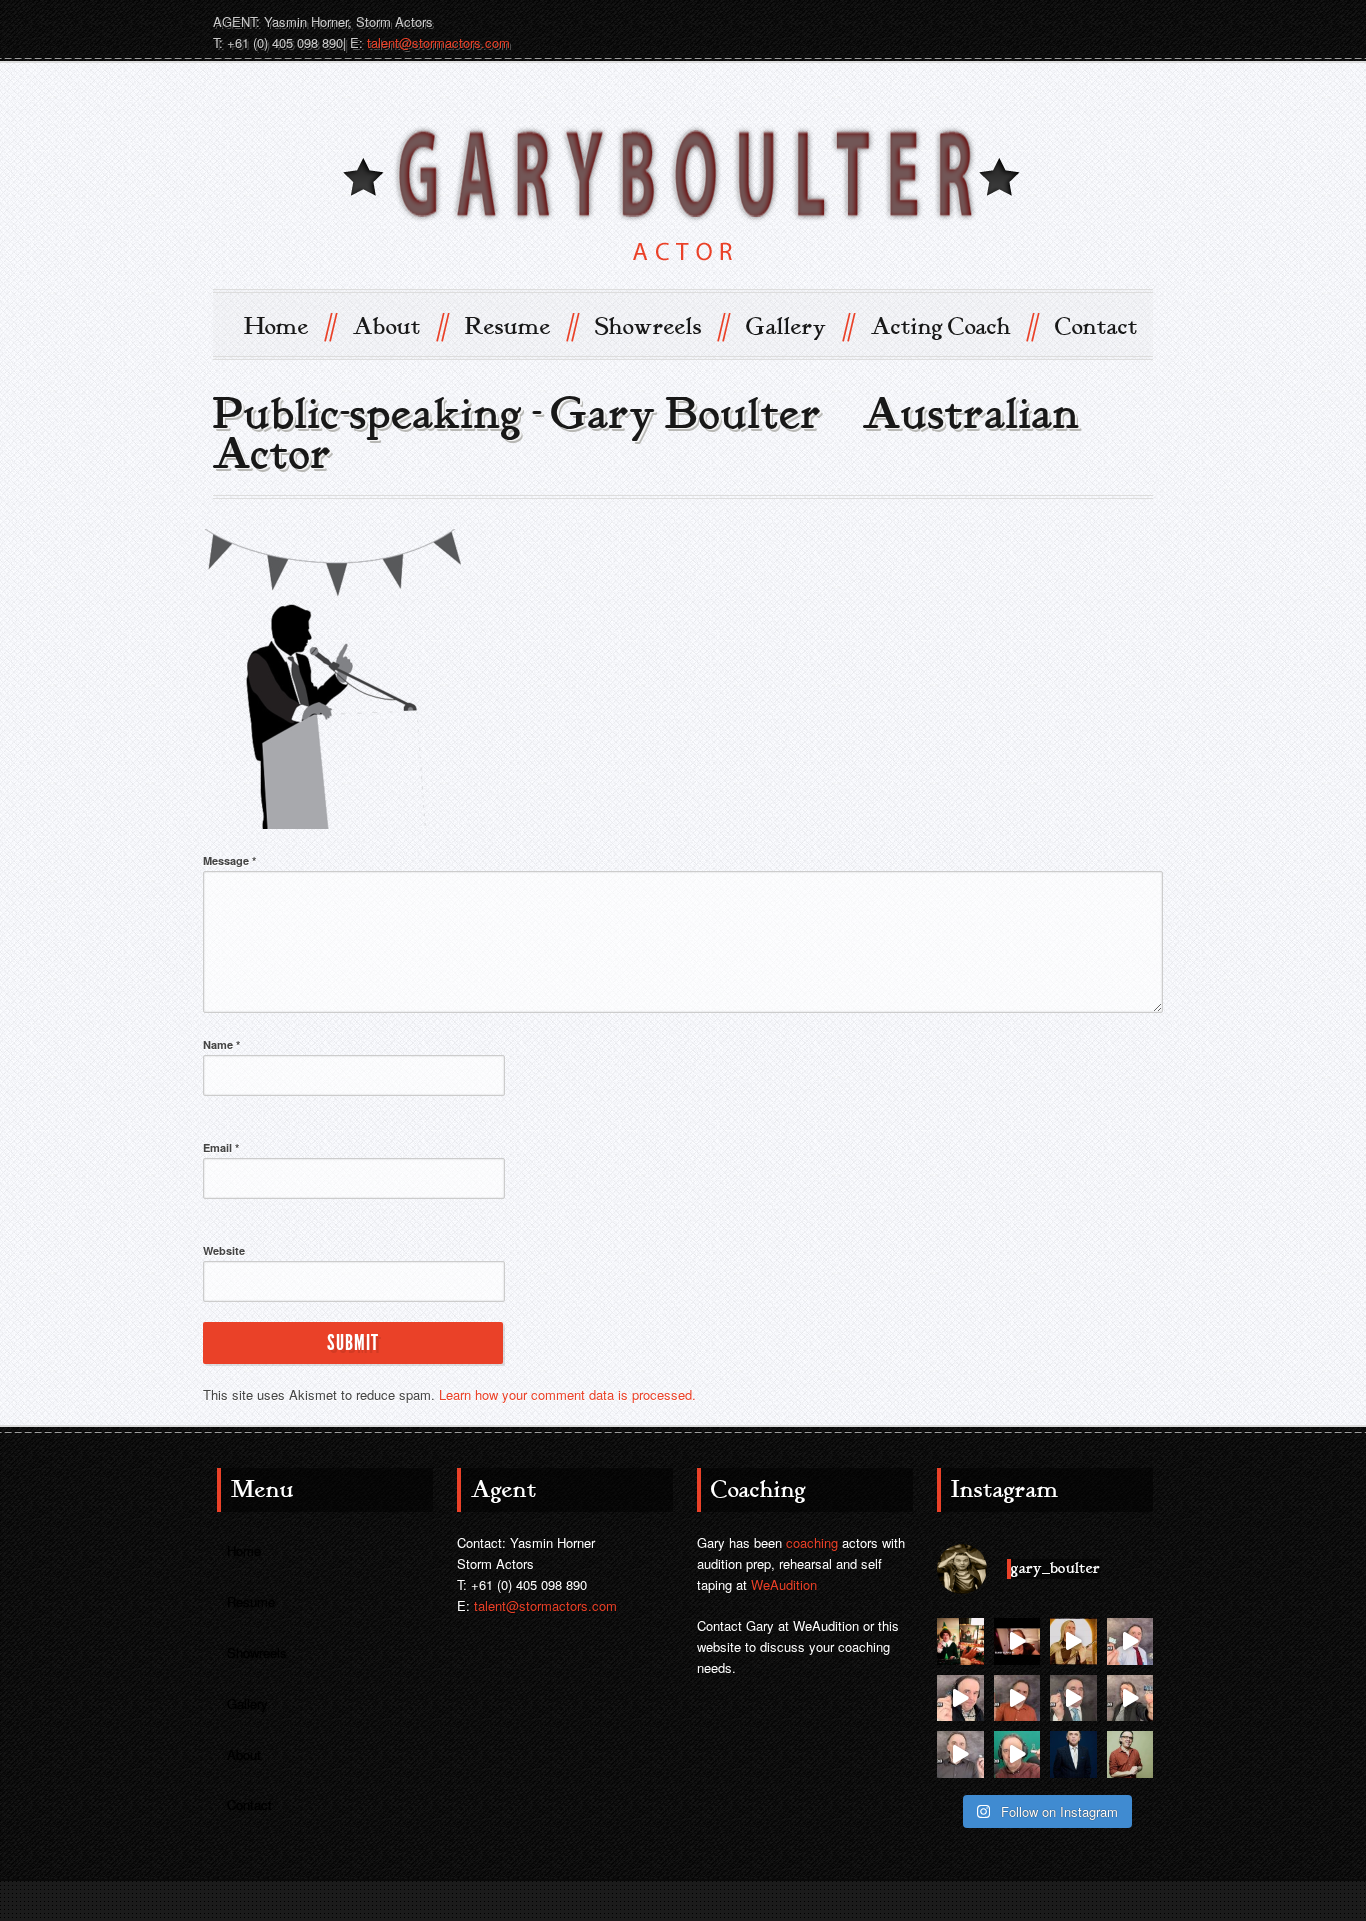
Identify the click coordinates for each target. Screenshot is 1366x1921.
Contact (1096, 327)
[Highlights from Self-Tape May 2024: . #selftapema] (1017, 1754)
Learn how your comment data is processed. (567, 1394)
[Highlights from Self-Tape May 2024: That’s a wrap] (1130, 1641)
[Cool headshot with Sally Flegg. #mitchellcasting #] (1073, 1754)
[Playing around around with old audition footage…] (1073, 1641)
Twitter (1063, 21)
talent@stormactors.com (438, 42)
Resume (520, 325)
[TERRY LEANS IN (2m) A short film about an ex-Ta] (1017, 1641)
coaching (812, 1542)
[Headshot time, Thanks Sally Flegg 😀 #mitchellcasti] (1130, 1754)
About (399, 325)
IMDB (1027, 21)
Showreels (661, 325)
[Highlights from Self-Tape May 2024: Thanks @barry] (960, 1754)
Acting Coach (953, 325)
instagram (1135, 21)
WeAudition (784, 1584)
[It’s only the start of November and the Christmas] (960, 1641)
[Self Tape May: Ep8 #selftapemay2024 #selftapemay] (1130, 1698)
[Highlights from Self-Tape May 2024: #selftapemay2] (960, 1698)
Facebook (1099, 21)
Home (289, 325)
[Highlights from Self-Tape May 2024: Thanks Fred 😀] (1017, 1698)
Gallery (799, 325)
